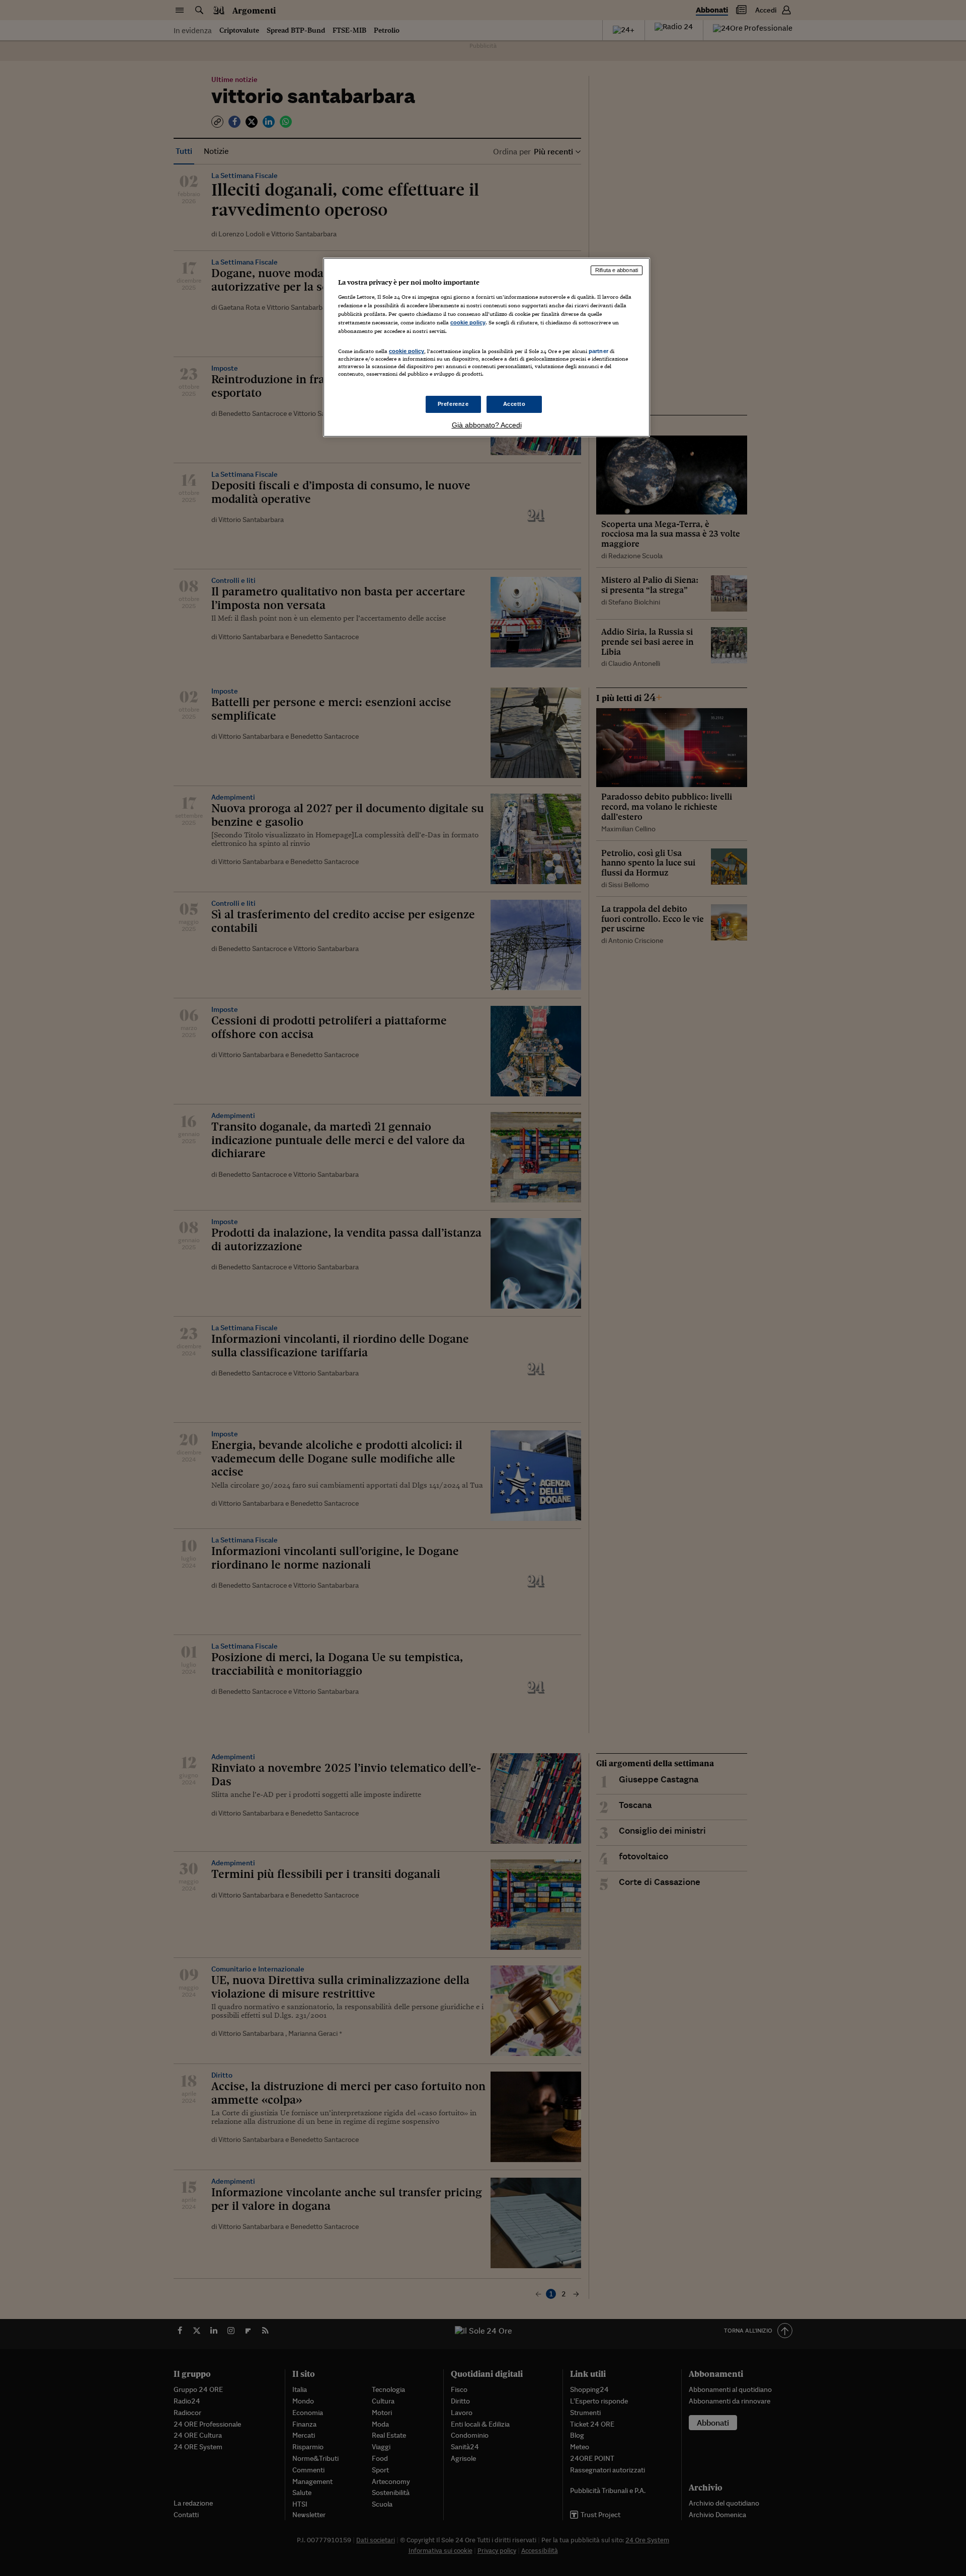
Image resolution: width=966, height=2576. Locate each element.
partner (598, 351)
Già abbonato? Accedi (487, 425)
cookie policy (468, 322)
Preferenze (453, 404)
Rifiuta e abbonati (617, 270)
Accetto (514, 404)
